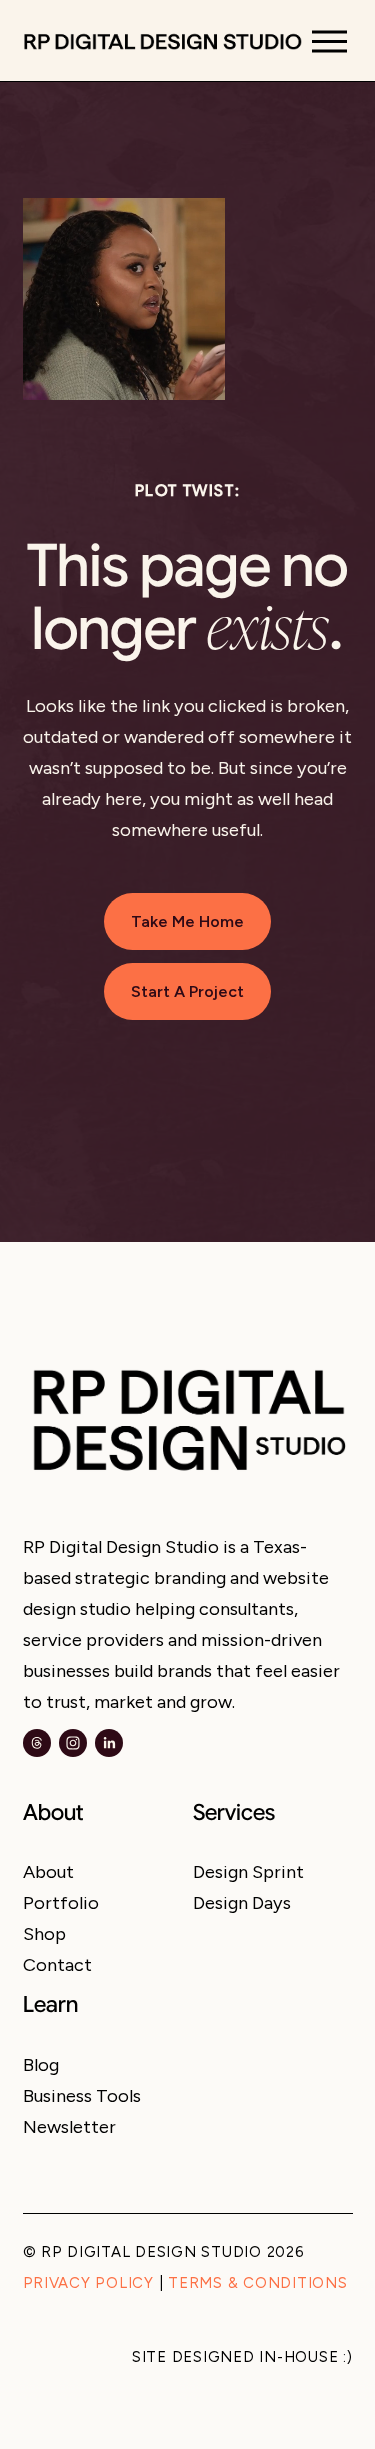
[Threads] (37, 1743)
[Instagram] (73, 1743)
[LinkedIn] (109, 1743)
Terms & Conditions (257, 2283)
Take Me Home (187, 921)
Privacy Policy (88, 2283)
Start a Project (187, 991)
